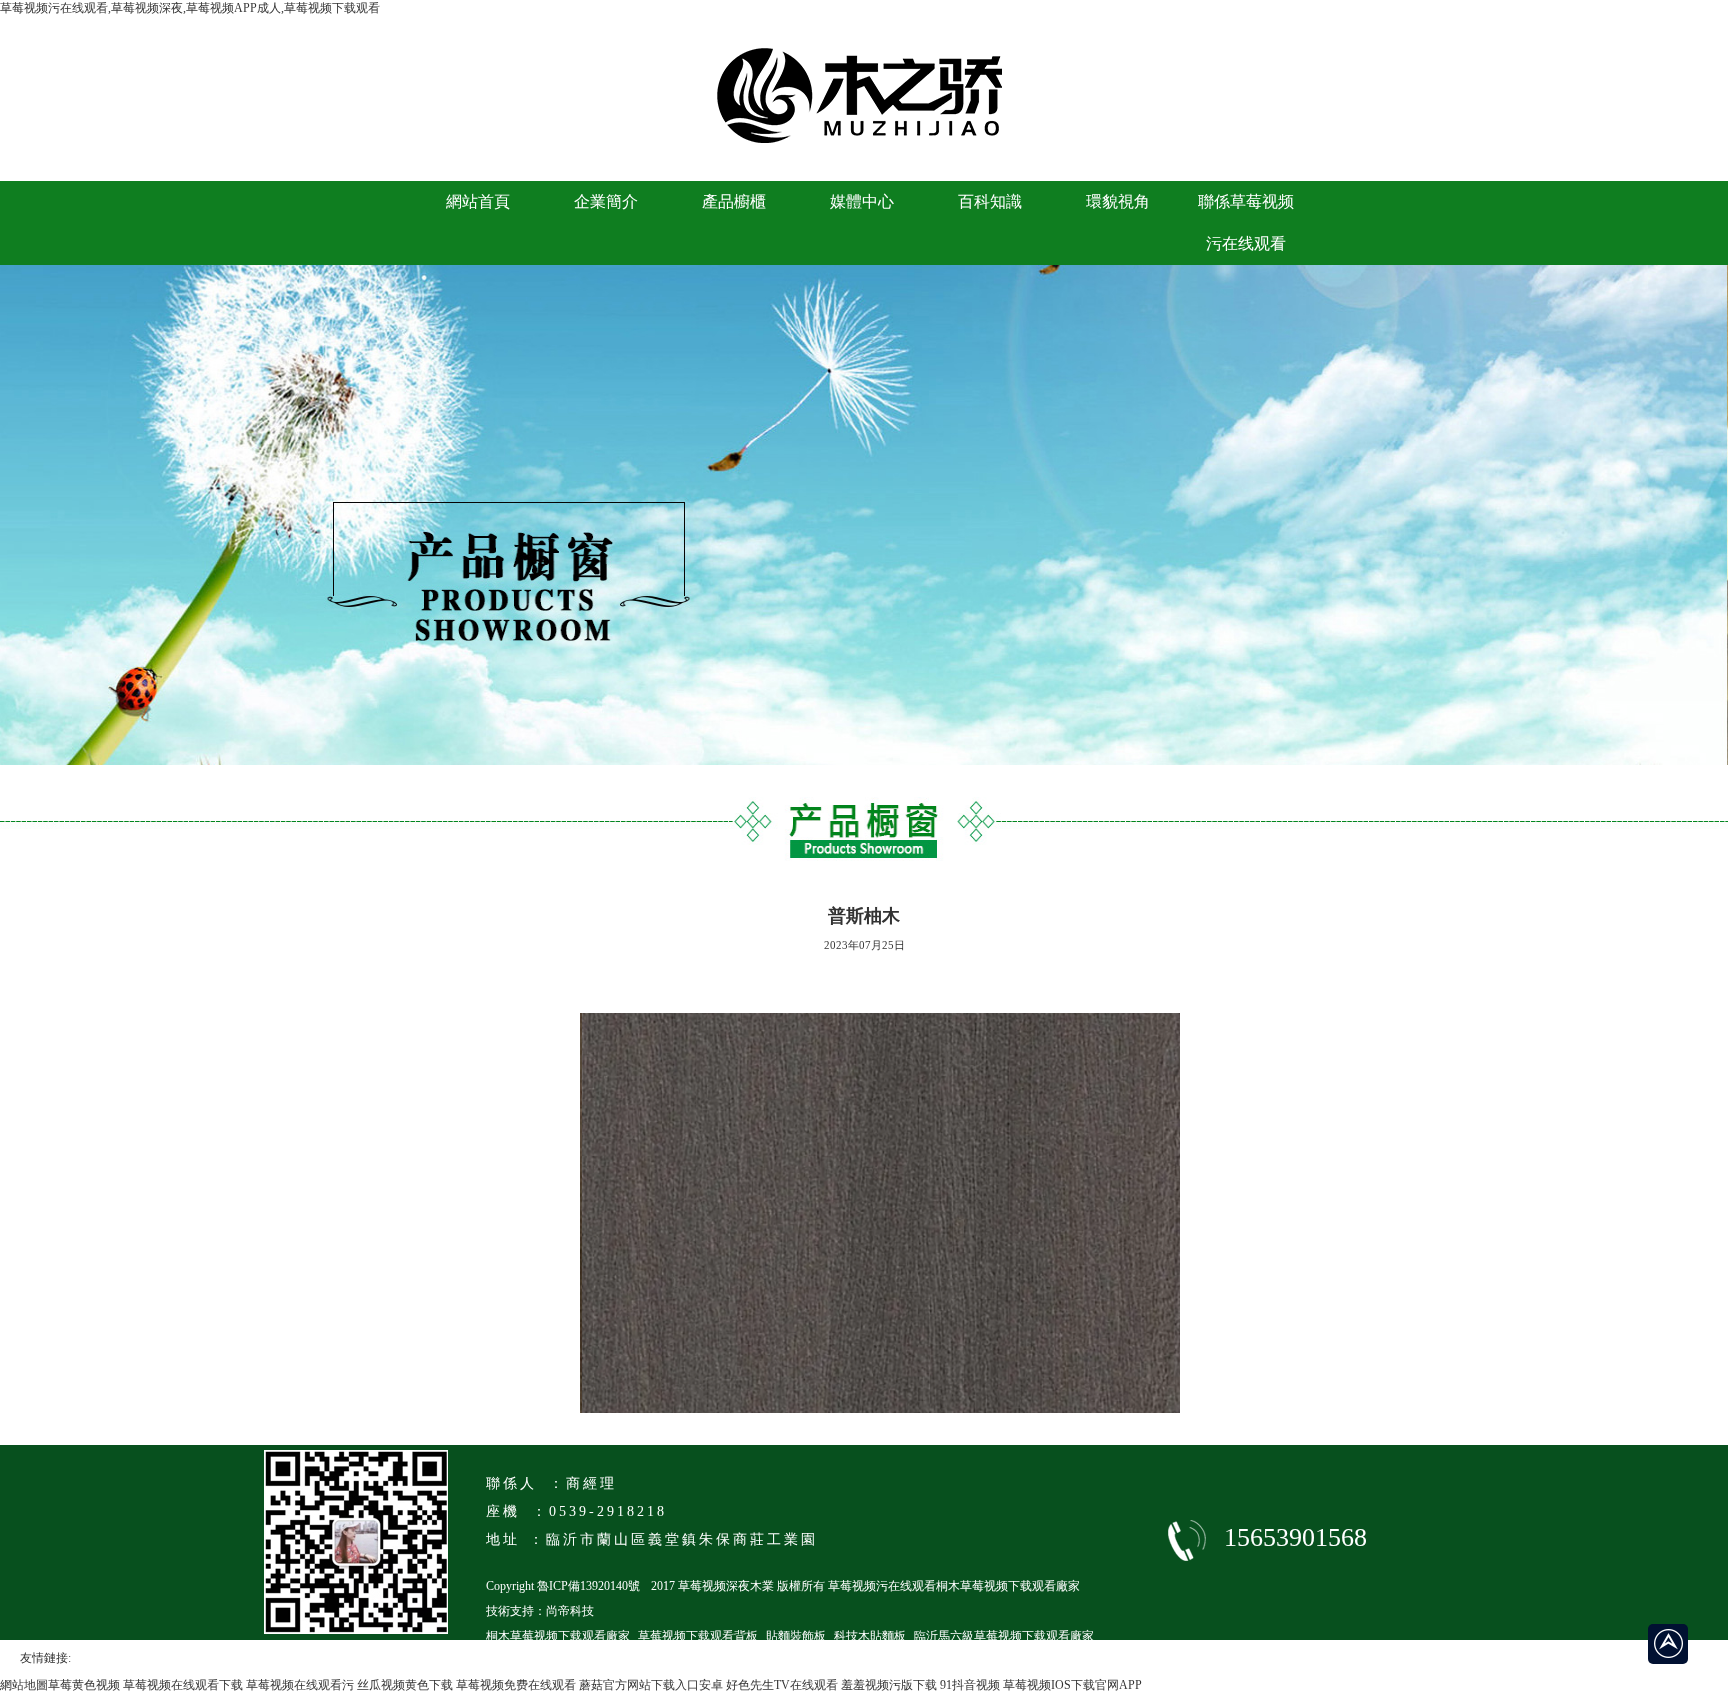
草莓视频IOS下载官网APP (1072, 1685)
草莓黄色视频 (84, 1685)
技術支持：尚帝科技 (540, 1611)
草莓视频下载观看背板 (698, 1636)
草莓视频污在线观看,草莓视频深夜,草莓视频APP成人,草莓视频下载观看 (190, 8)
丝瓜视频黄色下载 (405, 1685)
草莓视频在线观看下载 (183, 1685)
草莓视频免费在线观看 (516, 1685)
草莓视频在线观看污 (300, 1685)
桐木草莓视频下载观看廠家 (558, 1636)
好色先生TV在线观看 (782, 1685)
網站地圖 (24, 1685)
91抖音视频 (970, 1685)
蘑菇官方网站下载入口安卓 (651, 1685)
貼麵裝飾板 (796, 1636)
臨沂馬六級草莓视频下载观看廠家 (1004, 1636)
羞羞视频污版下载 (889, 1685)
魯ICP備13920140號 (588, 1586)
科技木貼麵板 (870, 1636)
